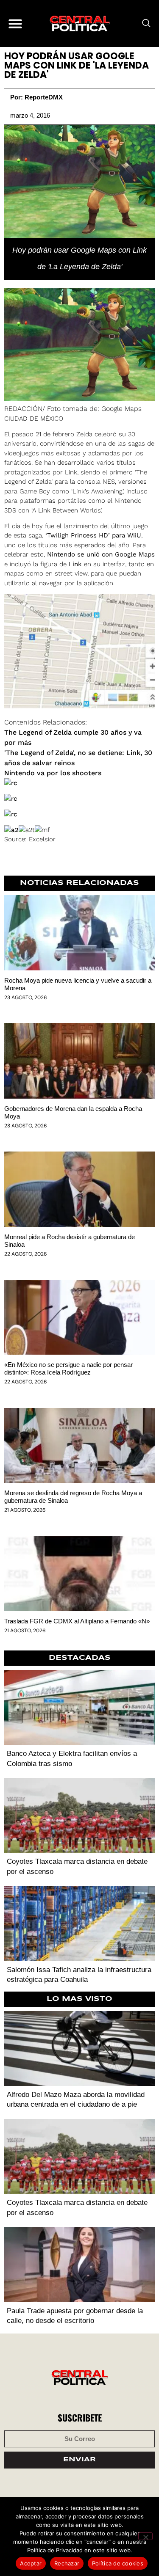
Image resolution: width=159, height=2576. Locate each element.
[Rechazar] (145, 2536)
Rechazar (67, 2563)
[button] (15, 23)
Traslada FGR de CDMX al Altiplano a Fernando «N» (77, 1621)
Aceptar (31, 2563)
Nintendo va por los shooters (53, 773)
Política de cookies (118, 2563)
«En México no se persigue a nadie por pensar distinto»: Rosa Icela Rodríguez (68, 1368)
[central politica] (80, 23)
